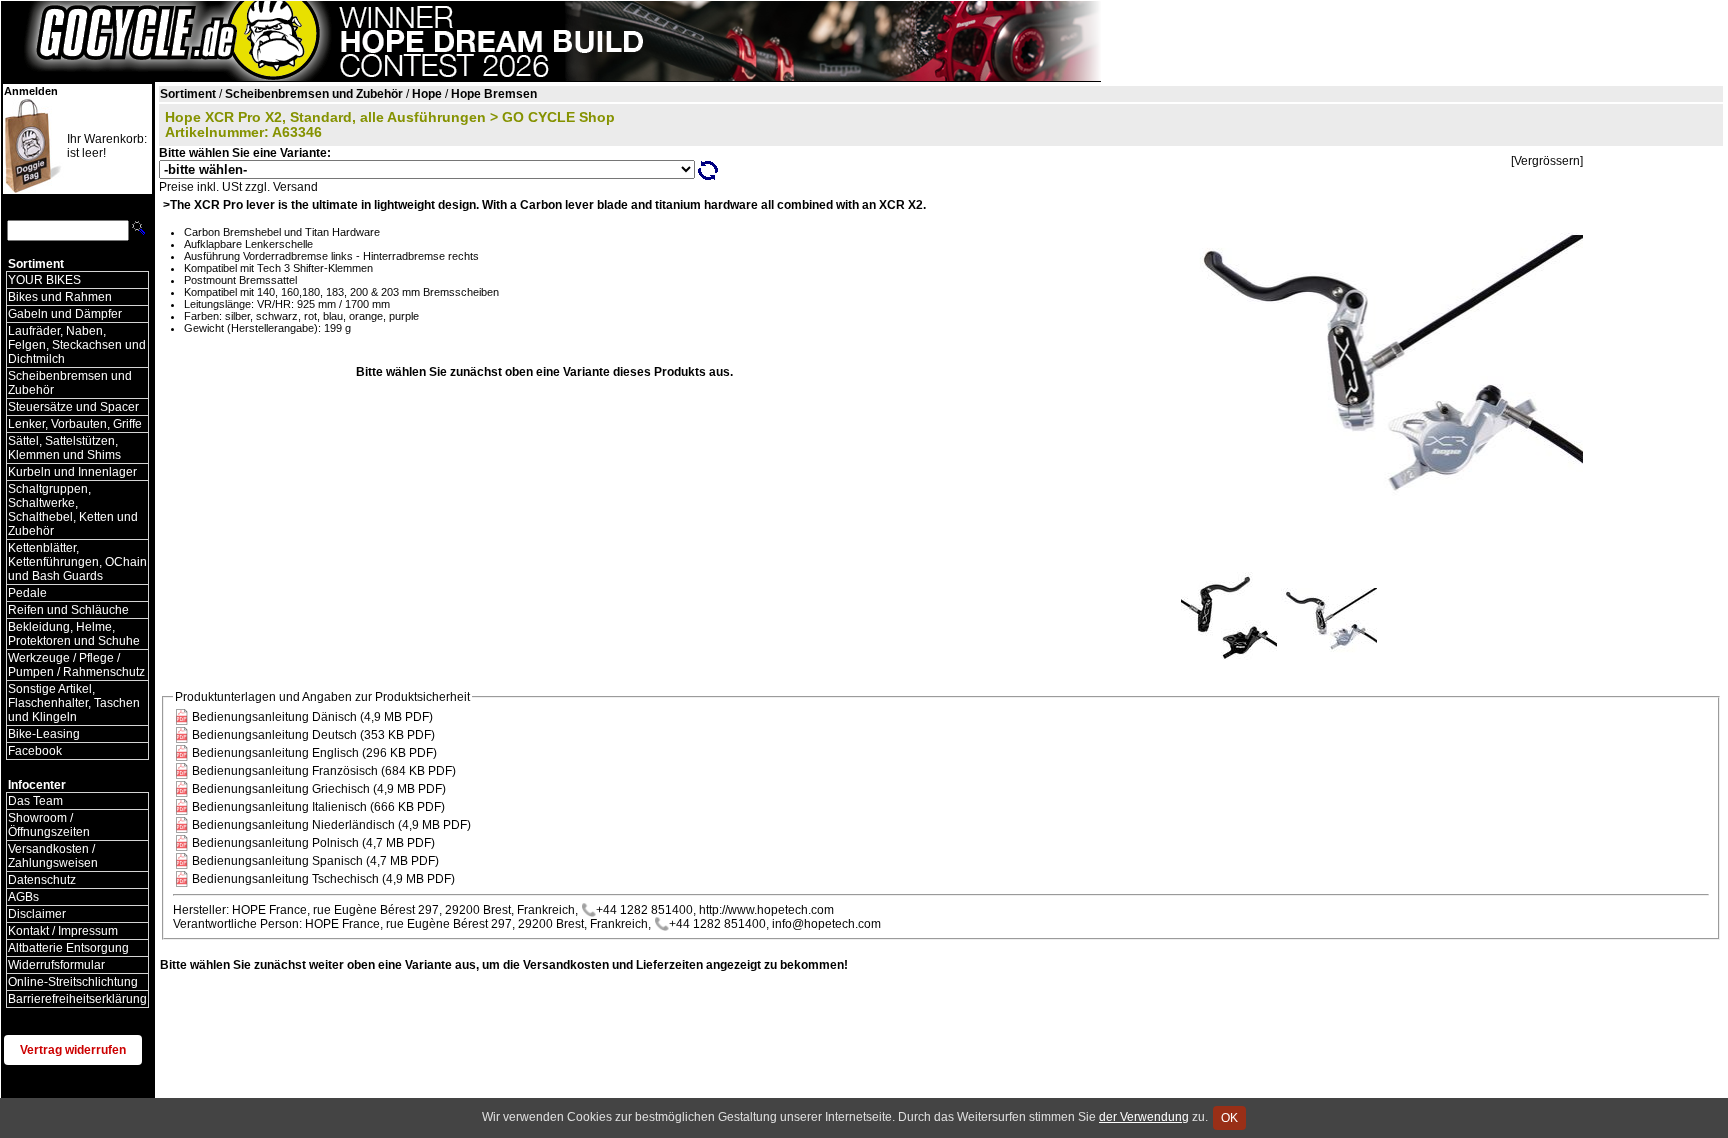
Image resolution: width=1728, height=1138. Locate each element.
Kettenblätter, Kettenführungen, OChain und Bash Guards (77, 562)
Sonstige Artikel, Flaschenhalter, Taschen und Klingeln (74, 703)
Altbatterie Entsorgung (68, 948)
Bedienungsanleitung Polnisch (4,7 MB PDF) (313, 843)
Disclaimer (37, 914)
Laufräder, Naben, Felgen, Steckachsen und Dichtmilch (77, 345)
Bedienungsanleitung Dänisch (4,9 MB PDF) (312, 717)
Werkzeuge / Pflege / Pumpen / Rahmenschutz (76, 665)
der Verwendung (1144, 1117)
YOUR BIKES (44, 280)
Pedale (27, 593)
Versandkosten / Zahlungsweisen (53, 856)
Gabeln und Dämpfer (65, 314)
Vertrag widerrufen (73, 1050)
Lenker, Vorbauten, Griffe (75, 424)
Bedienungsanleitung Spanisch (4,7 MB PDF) (315, 861)
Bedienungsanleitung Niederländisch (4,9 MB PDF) (331, 825)
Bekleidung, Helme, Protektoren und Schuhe (74, 634)
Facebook (35, 751)
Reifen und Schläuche (68, 610)
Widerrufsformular (56, 965)
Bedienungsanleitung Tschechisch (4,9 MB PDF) (323, 879)
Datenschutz (42, 880)
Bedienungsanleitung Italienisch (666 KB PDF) (318, 807)
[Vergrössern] (1547, 161)
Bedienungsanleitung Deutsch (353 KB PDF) (313, 735)
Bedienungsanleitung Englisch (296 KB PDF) (314, 753)
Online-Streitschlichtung (73, 982)
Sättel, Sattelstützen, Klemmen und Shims (64, 448)
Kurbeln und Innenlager (72, 472)
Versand (295, 187)
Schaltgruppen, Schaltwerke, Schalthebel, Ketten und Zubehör (73, 510)
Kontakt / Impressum (63, 931)
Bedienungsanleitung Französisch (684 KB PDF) (324, 771)
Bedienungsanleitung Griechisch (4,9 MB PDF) (319, 789)
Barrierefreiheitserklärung (77, 999)
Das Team (35, 801)
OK (1229, 1118)
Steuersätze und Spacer (73, 407)
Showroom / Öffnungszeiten (49, 825)
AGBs (23, 897)
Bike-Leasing (44, 734)
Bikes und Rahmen (60, 297)
